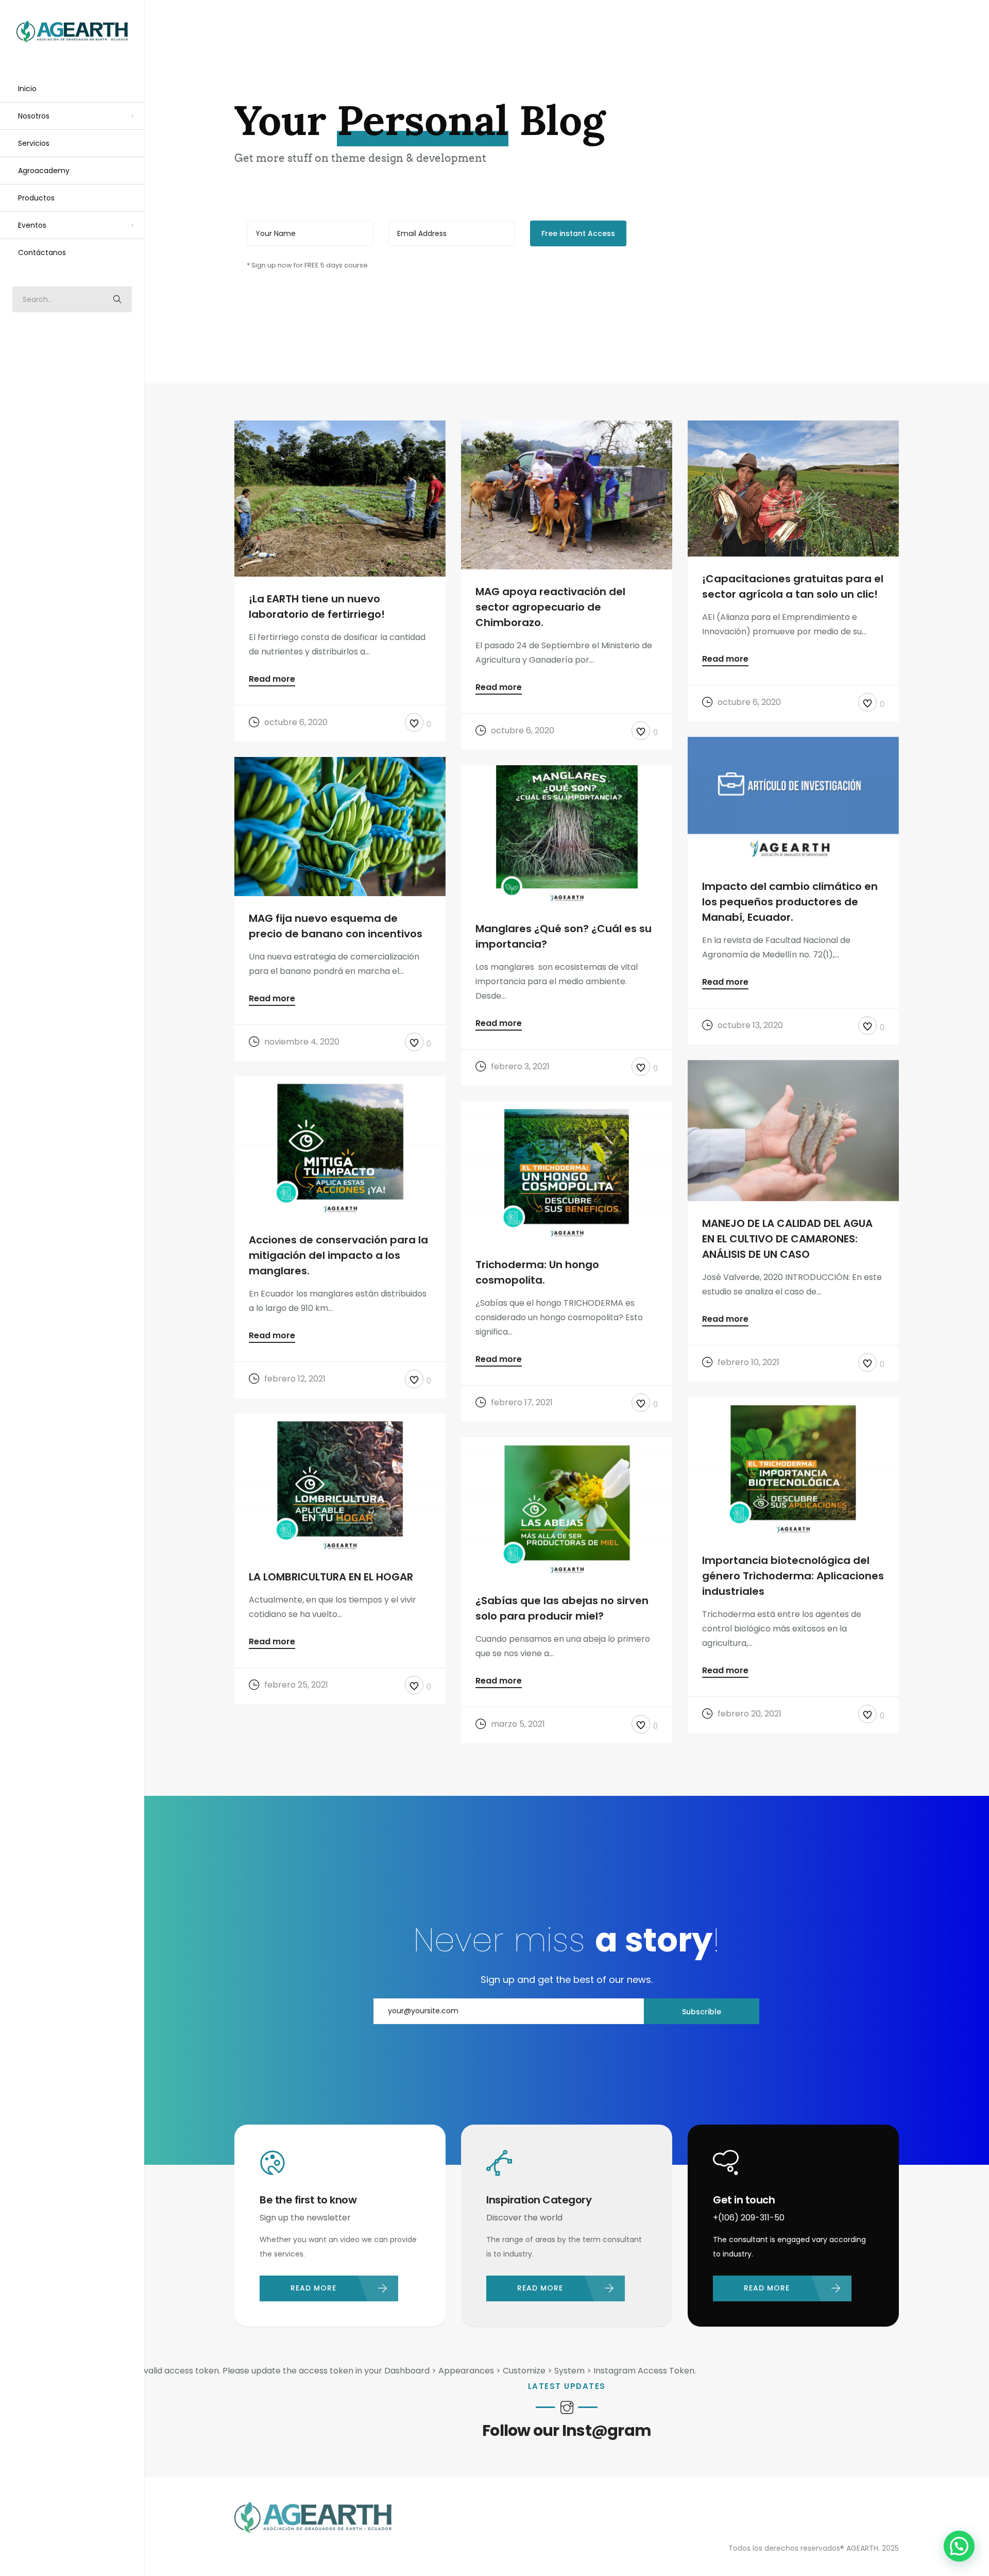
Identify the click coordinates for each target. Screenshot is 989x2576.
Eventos (32, 225)
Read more (272, 680)
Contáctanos (42, 252)
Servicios (34, 143)
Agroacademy (44, 171)
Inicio (27, 89)
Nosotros (34, 116)
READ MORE (313, 2288)
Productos (36, 198)
